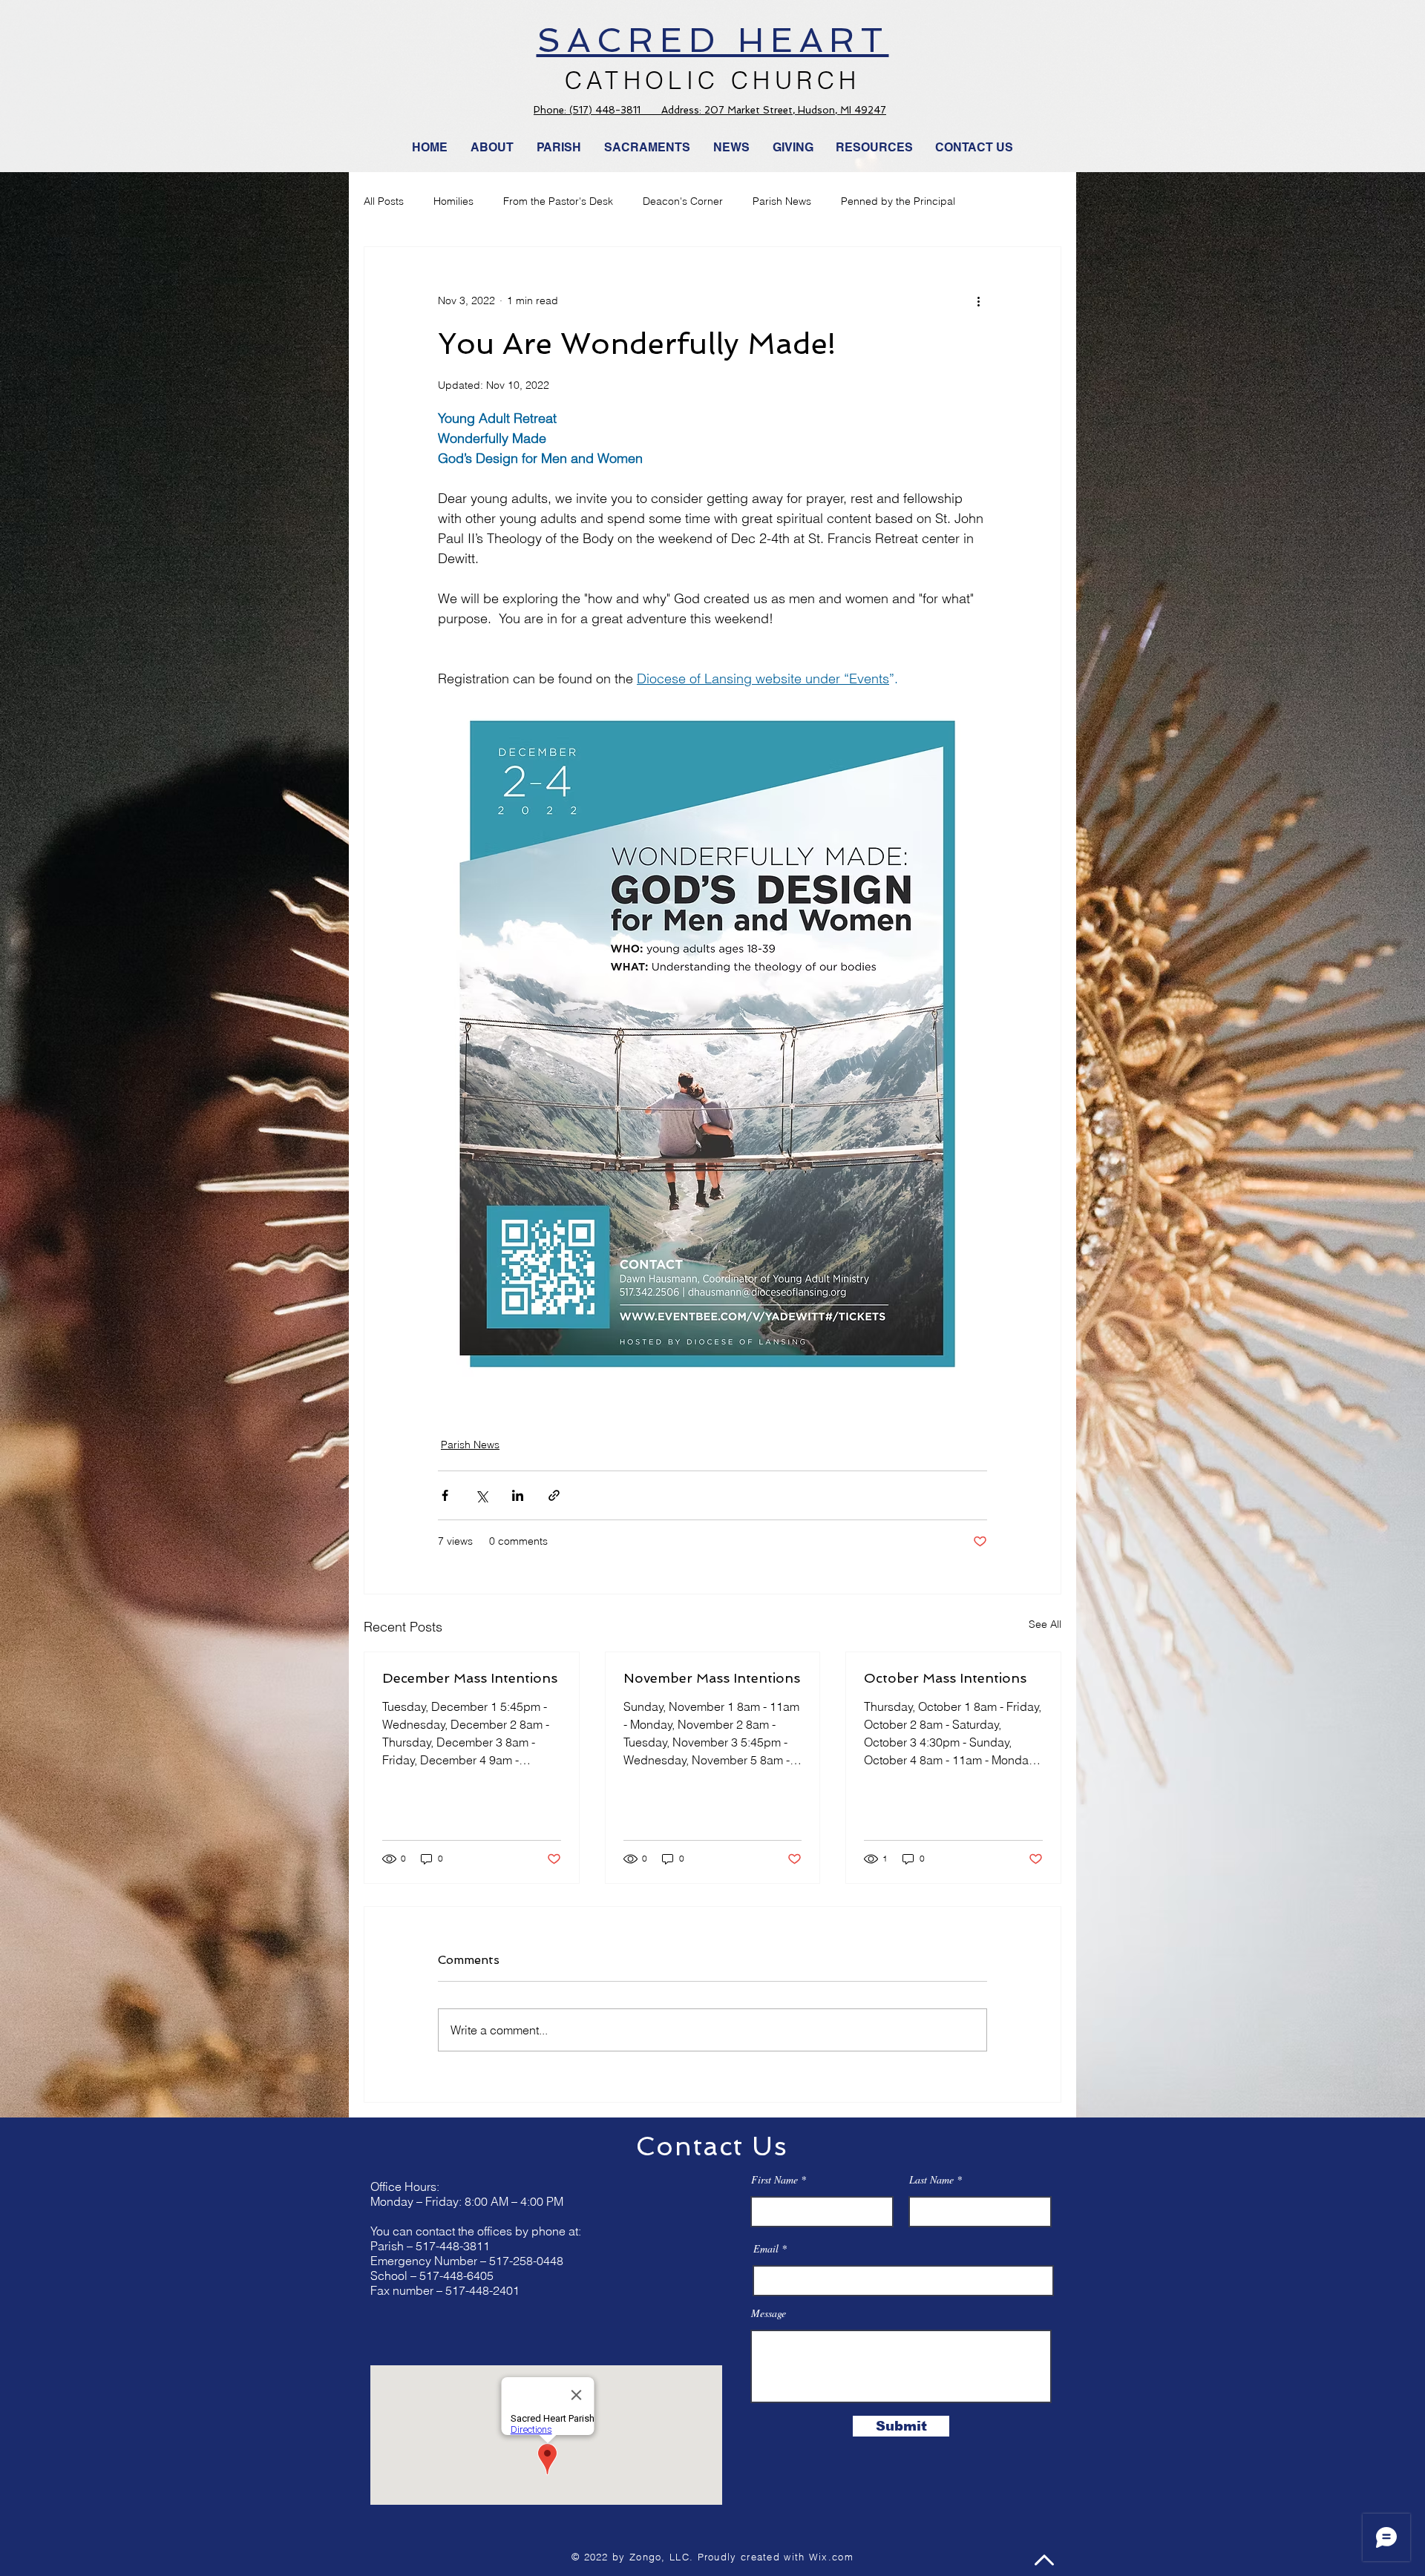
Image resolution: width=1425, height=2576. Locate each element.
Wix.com (831, 2557)
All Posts (384, 201)
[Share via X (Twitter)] (481, 1495)
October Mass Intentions (945, 1678)
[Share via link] (554, 1495)
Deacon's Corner (683, 201)
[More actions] (978, 300)
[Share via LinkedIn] (518, 1495)
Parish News (782, 201)
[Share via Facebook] (445, 1495)
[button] (732, 148)
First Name (774, 2180)
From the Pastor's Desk (558, 201)
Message (769, 2313)
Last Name (931, 2180)
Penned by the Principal (898, 201)
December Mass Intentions (470, 1678)
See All (1045, 1624)
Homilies (453, 201)
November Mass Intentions (712, 1678)
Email (766, 2249)
